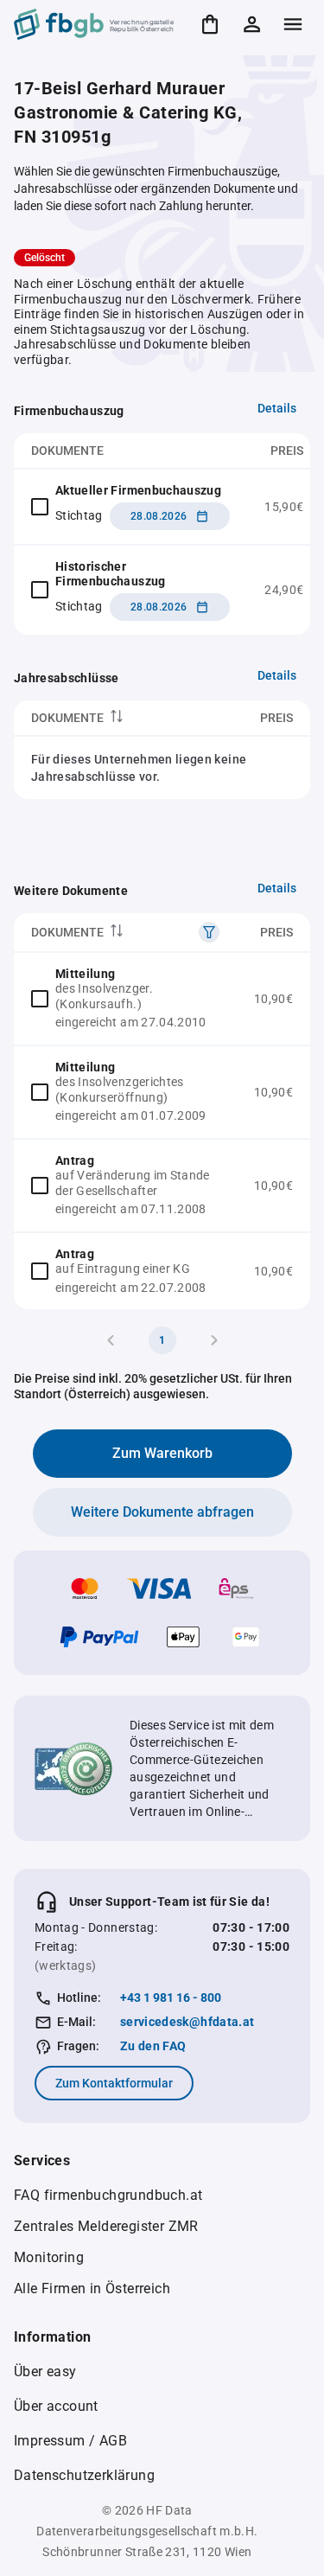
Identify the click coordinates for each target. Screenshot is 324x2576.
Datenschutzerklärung (84, 2475)
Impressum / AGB (70, 2441)
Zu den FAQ (153, 2046)
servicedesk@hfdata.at (187, 2022)
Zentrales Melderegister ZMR (106, 2226)
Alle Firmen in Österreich (92, 2288)
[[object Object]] (209, 932)
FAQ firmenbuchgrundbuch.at (108, 2195)
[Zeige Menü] (293, 24)
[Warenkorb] (210, 24)
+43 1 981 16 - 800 (171, 1998)
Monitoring (49, 2257)
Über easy (45, 2371)
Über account (56, 2406)
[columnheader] (111, 718)
